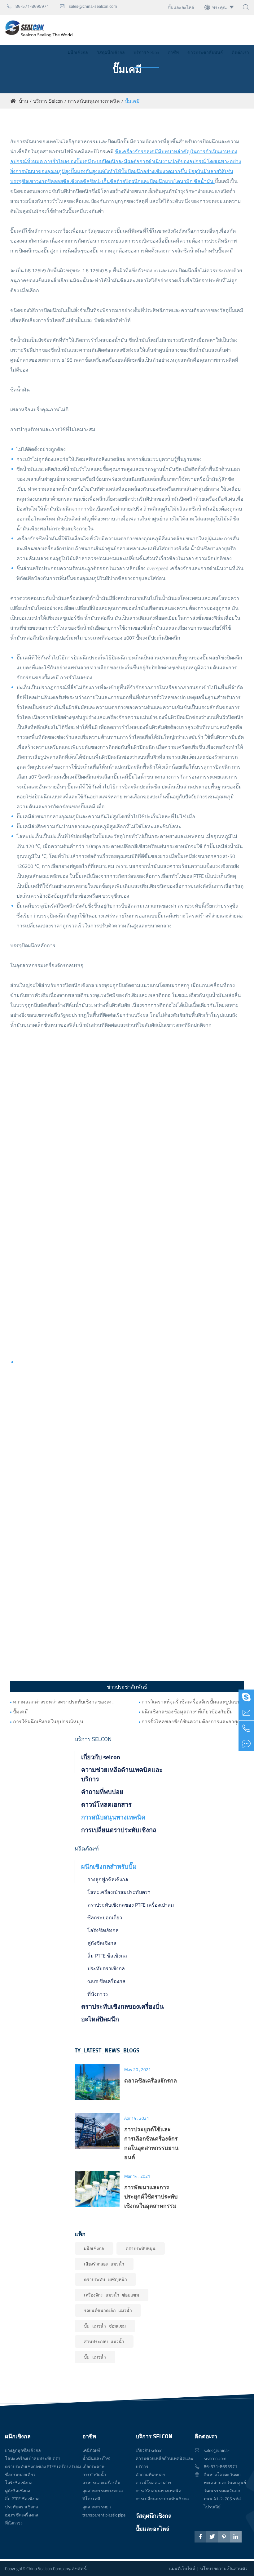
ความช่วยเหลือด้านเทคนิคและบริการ (122, 1774)
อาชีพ (173, 52)
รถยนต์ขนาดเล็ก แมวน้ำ (108, 2310)
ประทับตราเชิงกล (106, 1968)
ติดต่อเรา (240, 52)
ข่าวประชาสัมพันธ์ (205, 52)
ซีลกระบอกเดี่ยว (105, 1917)
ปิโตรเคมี (91, 2499)
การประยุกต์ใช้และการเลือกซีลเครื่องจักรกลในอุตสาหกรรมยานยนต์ (151, 2143)
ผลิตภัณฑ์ (87, 1848)
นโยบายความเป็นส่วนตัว (224, 2568)
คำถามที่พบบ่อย (102, 1792)
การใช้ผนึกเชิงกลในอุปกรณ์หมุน (48, 1721)
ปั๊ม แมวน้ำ (95, 2357)
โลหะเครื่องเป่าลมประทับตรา (119, 1892)
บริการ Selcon (146, 52)
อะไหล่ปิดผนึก (100, 2019)
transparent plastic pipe (104, 2515)
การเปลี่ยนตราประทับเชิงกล (119, 1830)
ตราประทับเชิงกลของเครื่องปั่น (123, 2006)
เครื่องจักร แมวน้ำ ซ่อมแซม (112, 2295)
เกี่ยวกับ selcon (101, 1757)
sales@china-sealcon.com (88, 6)
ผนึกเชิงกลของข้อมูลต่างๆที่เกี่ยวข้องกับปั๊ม (187, 1712)
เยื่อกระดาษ (93, 2466)
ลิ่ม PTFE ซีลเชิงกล (107, 1956)
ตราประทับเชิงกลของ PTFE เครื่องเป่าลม (131, 1905)
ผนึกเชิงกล (78, 52)
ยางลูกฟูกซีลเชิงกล (108, 1879)
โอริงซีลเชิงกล (103, 1930)
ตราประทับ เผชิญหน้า (105, 2279)
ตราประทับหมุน (141, 2248)
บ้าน (24, 101)
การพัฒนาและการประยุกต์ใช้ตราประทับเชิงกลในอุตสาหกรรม (151, 2196)
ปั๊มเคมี (132, 101)
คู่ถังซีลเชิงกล (102, 1943)
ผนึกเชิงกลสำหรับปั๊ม (109, 1866)
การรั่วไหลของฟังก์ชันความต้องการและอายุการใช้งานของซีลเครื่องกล (193, 1721)
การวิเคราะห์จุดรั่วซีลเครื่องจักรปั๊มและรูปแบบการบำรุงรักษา (193, 1702)
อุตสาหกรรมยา (97, 2507)
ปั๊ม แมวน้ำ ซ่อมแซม (105, 2326)
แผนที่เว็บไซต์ (182, 2568)
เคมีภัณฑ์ (91, 2450)
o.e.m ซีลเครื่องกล (106, 1981)
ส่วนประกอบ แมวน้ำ (104, 2341)
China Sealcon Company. (49, 2568)
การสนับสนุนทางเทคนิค (94, 101)
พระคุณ (219, 7)
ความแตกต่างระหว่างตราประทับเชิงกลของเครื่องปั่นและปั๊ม (64, 1702)
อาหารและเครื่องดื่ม (101, 2482)
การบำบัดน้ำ (94, 2474)
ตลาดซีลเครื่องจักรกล (151, 2080)
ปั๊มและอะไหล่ (181, 7)
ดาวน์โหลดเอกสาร (106, 1804)
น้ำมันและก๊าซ (96, 2458)
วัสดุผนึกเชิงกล (111, 52)
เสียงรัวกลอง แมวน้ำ (104, 2264)
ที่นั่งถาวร (98, 1994)
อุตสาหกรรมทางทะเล (103, 2491)
